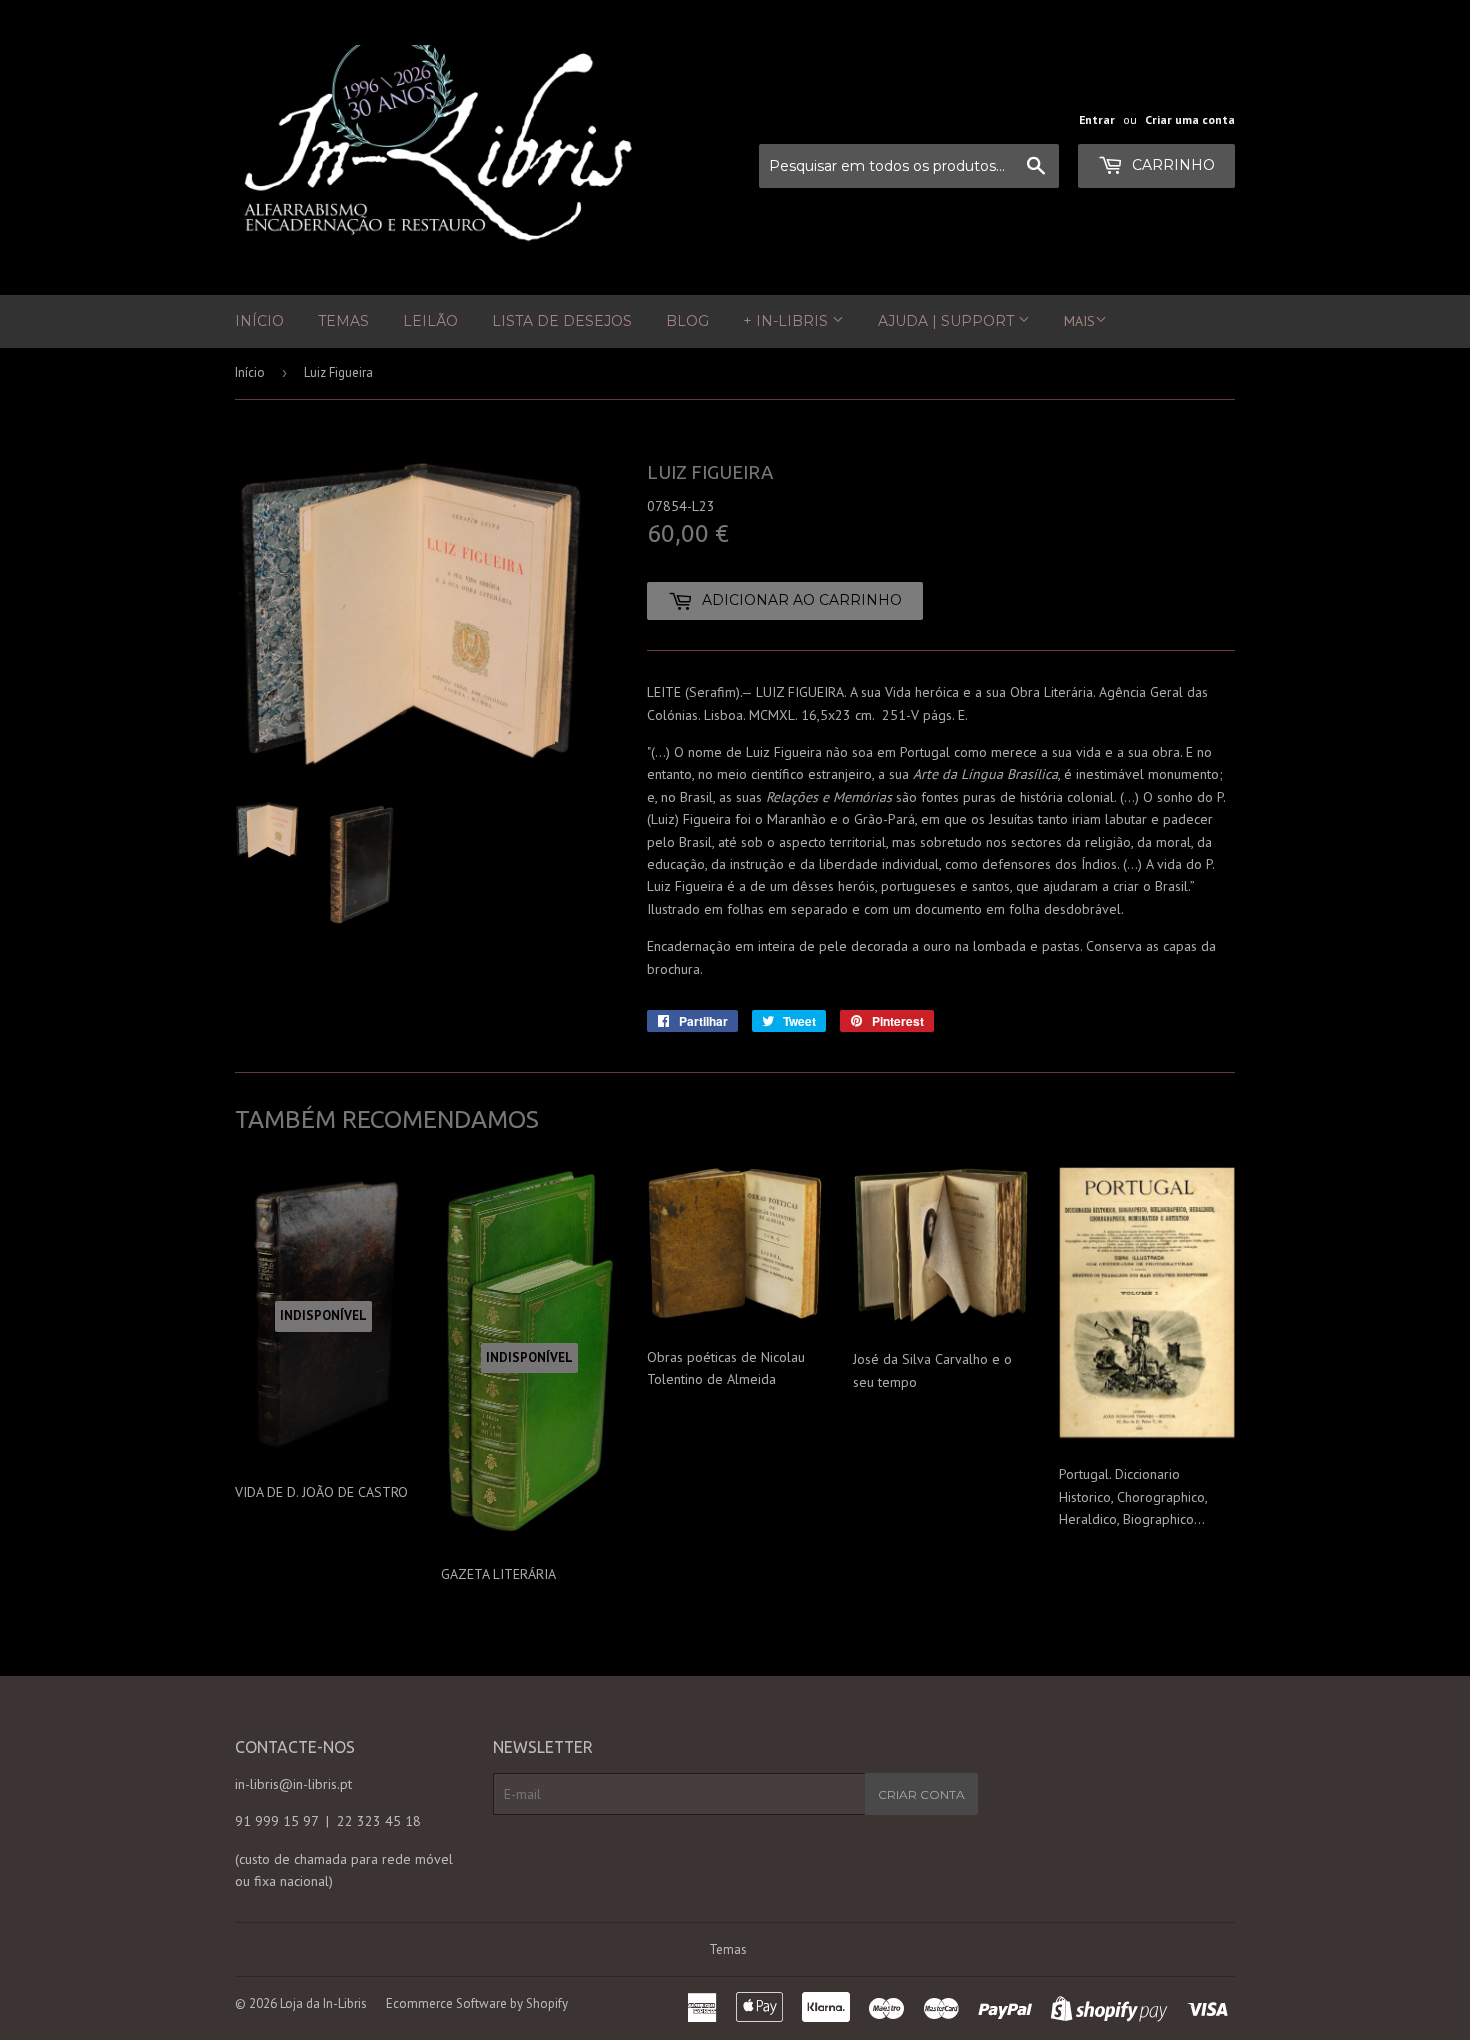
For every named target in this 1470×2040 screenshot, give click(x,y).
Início (259, 321)
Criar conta (921, 1794)
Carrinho (1171, 165)
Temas (343, 321)
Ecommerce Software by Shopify (477, 2003)
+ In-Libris (787, 321)
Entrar (1097, 119)
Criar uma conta (1190, 119)
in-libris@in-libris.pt (293, 1784)
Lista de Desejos (562, 321)
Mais (1079, 321)
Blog (687, 321)
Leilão (430, 321)
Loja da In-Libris (323, 2003)
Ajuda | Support (948, 321)
